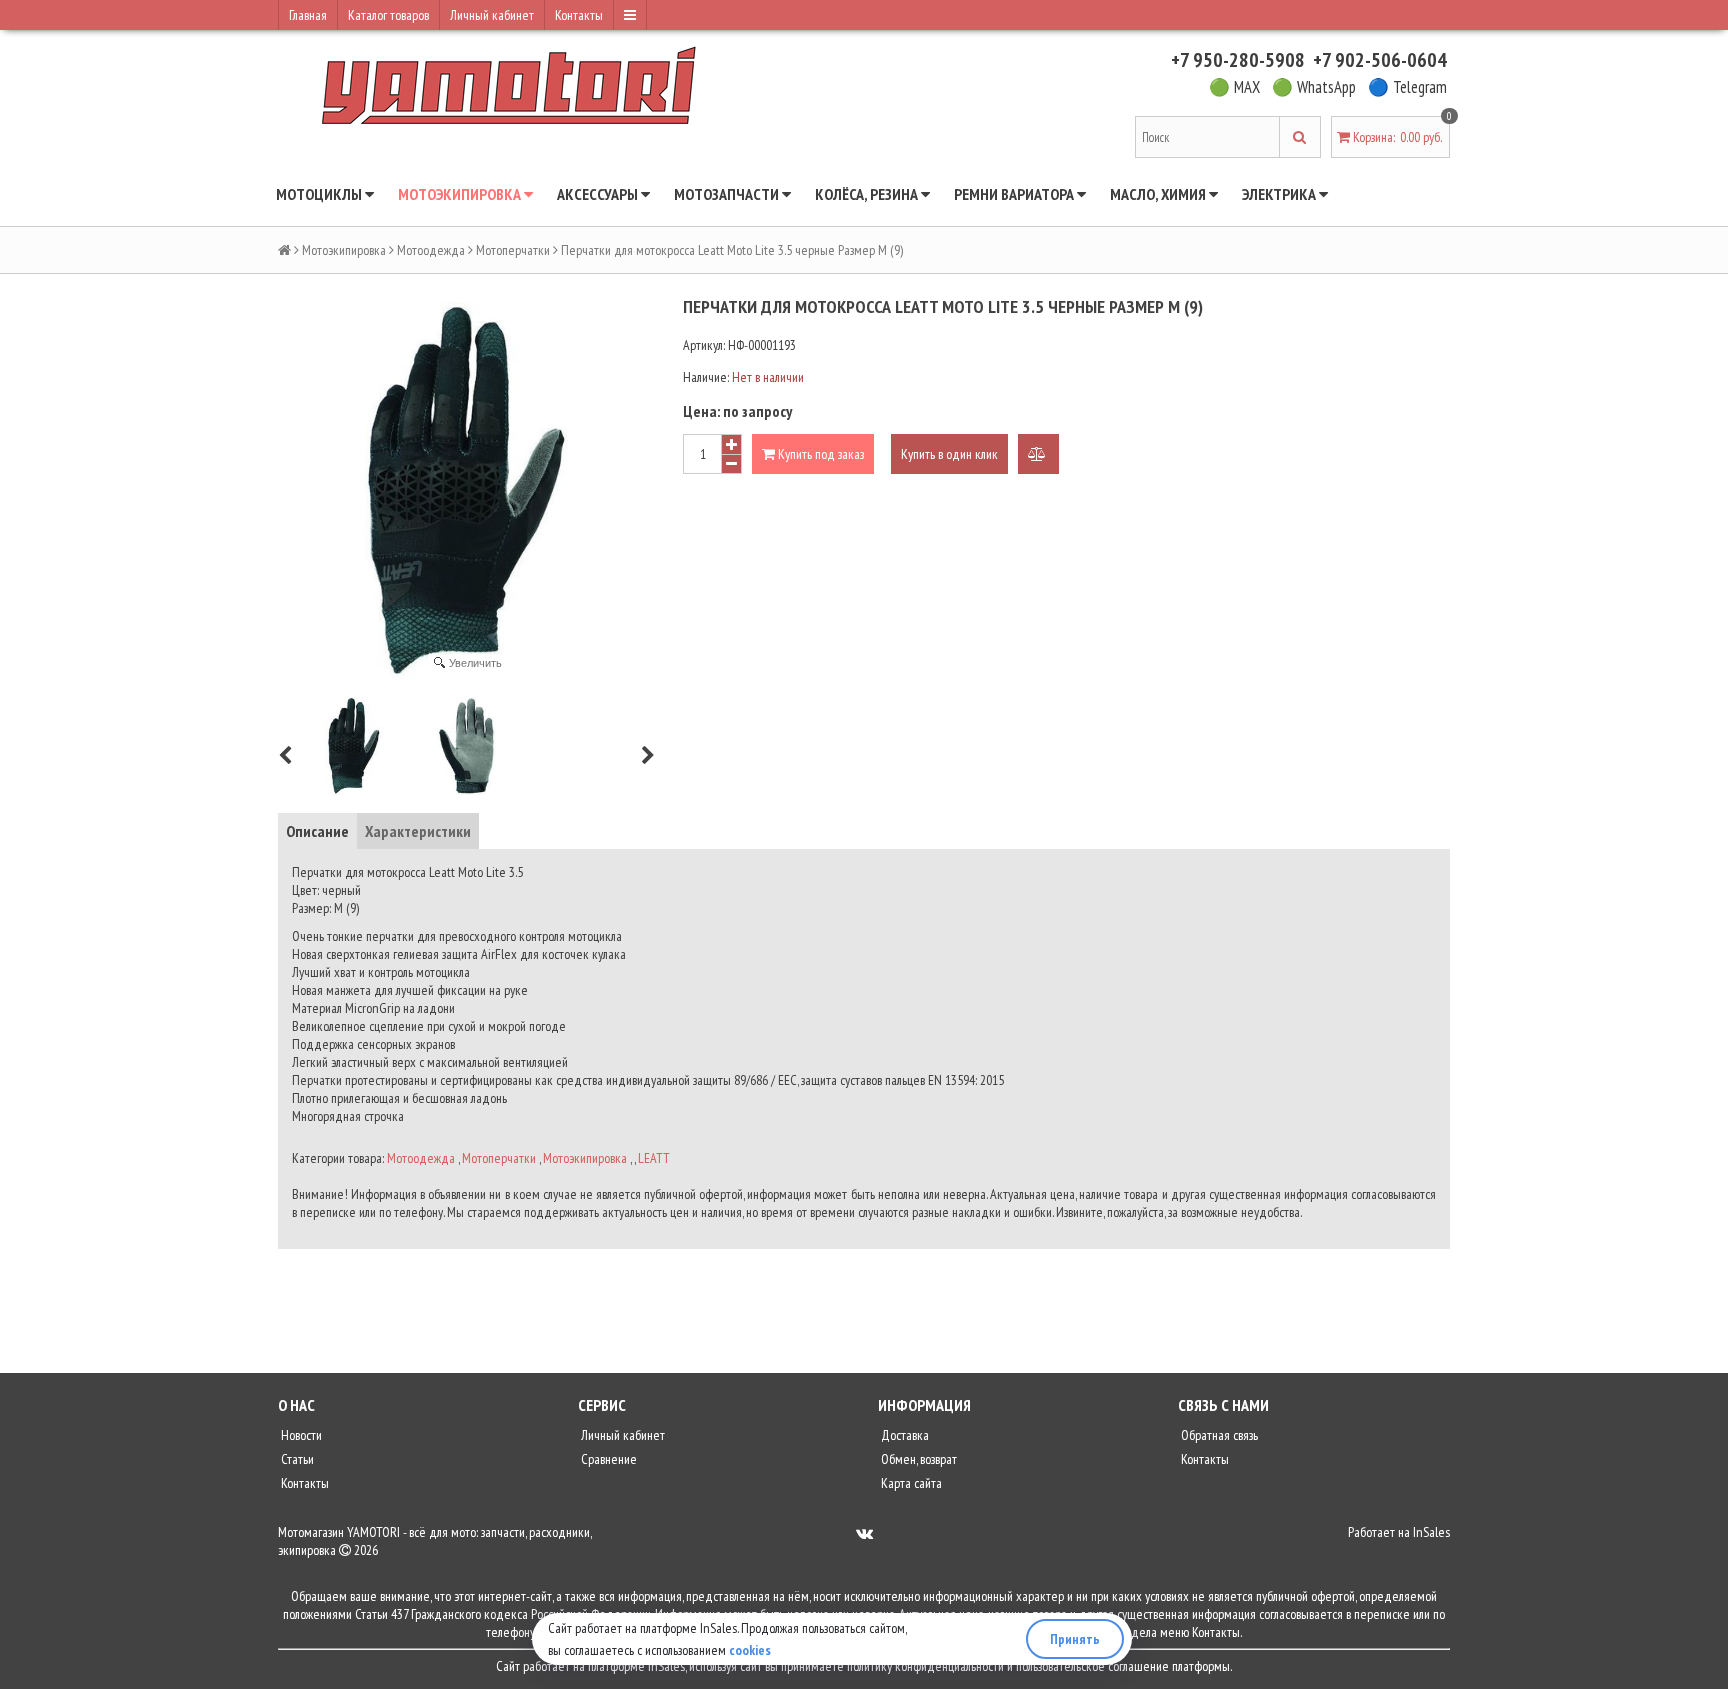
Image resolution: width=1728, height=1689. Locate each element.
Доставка (903, 1435)
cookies (750, 1650)
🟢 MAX (1234, 87)
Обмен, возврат (917, 1459)
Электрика (1280, 194)
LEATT (654, 1158)
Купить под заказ (819, 454)
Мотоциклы (320, 194)
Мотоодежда (431, 250)
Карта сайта (910, 1483)
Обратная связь (1218, 1435)
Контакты (579, 15)
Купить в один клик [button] (949, 454)
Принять (1075, 1639)
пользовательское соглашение (1092, 1666)
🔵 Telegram (1407, 87)
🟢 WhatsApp (1314, 87)
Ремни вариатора (1015, 194)
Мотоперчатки (513, 250)
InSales (1431, 1532)
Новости (300, 1435)
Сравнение (607, 1459)
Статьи (296, 1459)
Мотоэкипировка (461, 194)
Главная (308, 15)
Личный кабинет (492, 15)
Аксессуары (599, 194)
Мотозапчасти (728, 194)
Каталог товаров (388, 15)
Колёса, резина (868, 194)
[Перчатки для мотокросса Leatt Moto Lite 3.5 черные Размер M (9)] (354, 746)
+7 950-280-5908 (1238, 60)
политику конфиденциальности (925, 1666)
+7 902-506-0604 (1380, 60)
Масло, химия (1159, 194)
